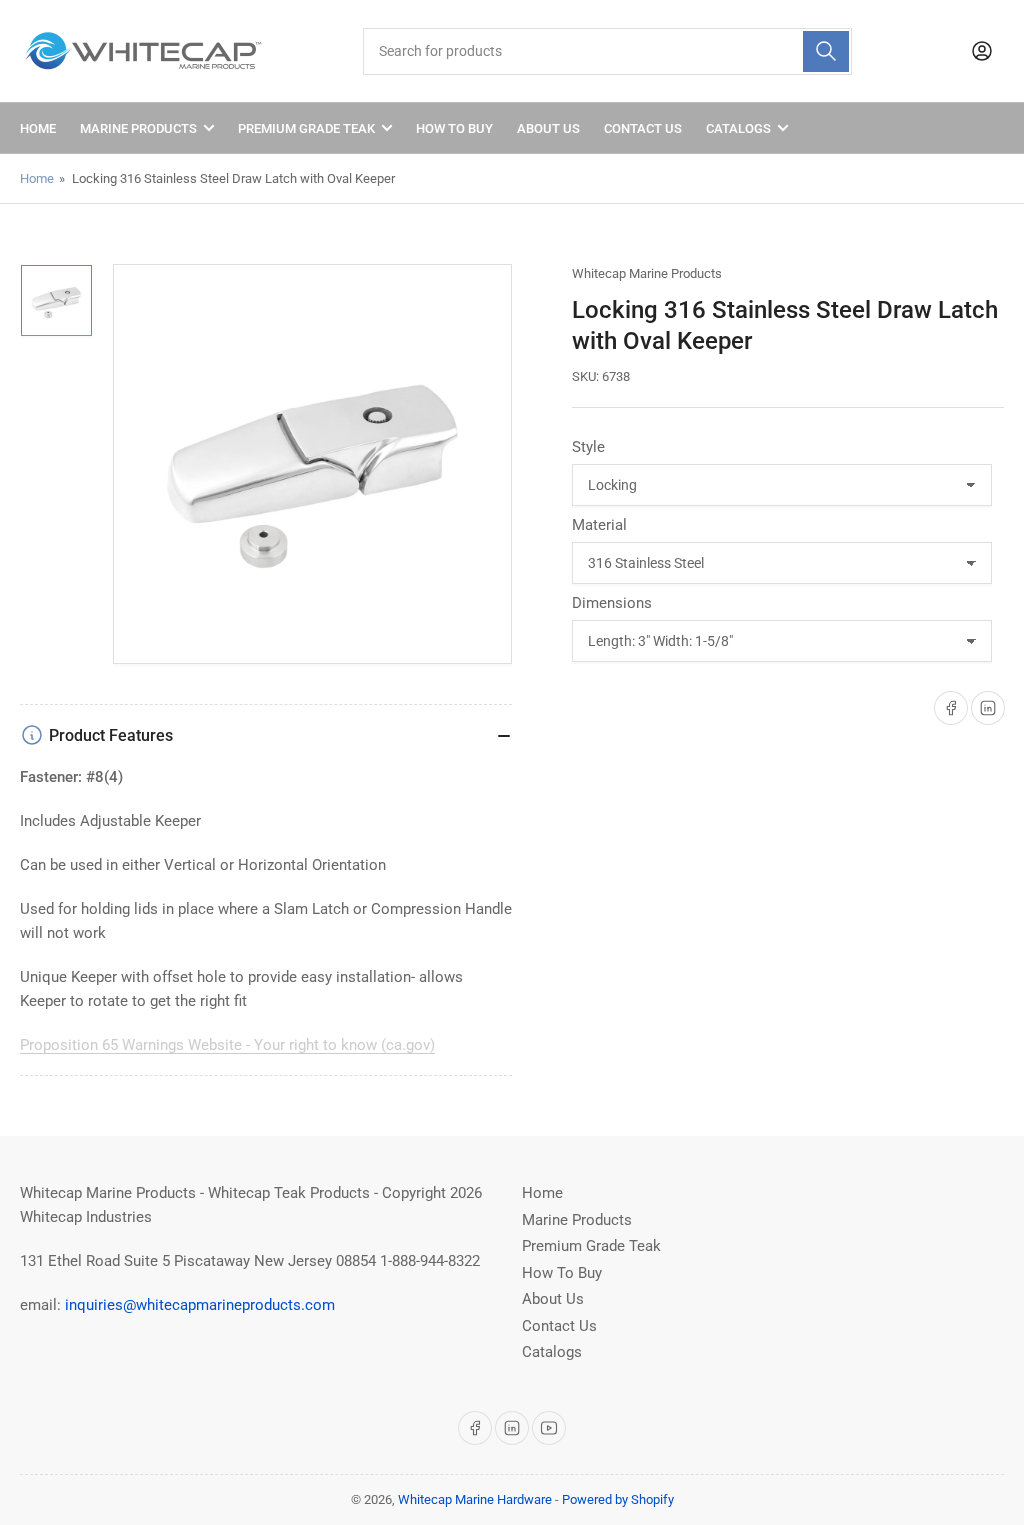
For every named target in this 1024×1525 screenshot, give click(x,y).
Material (599, 525)
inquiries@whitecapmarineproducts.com (200, 1305)
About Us (548, 128)
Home (38, 128)
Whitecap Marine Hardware (475, 1499)
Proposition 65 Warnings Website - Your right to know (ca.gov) (227, 1045)
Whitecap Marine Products (647, 273)
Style (588, 447)
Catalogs (738, 128)
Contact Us (643, 128)
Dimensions (612, 603)
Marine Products (138, 128)
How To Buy (454, 128)
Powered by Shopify (618, 1499)
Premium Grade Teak (306, 128)
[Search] (826, 51)
